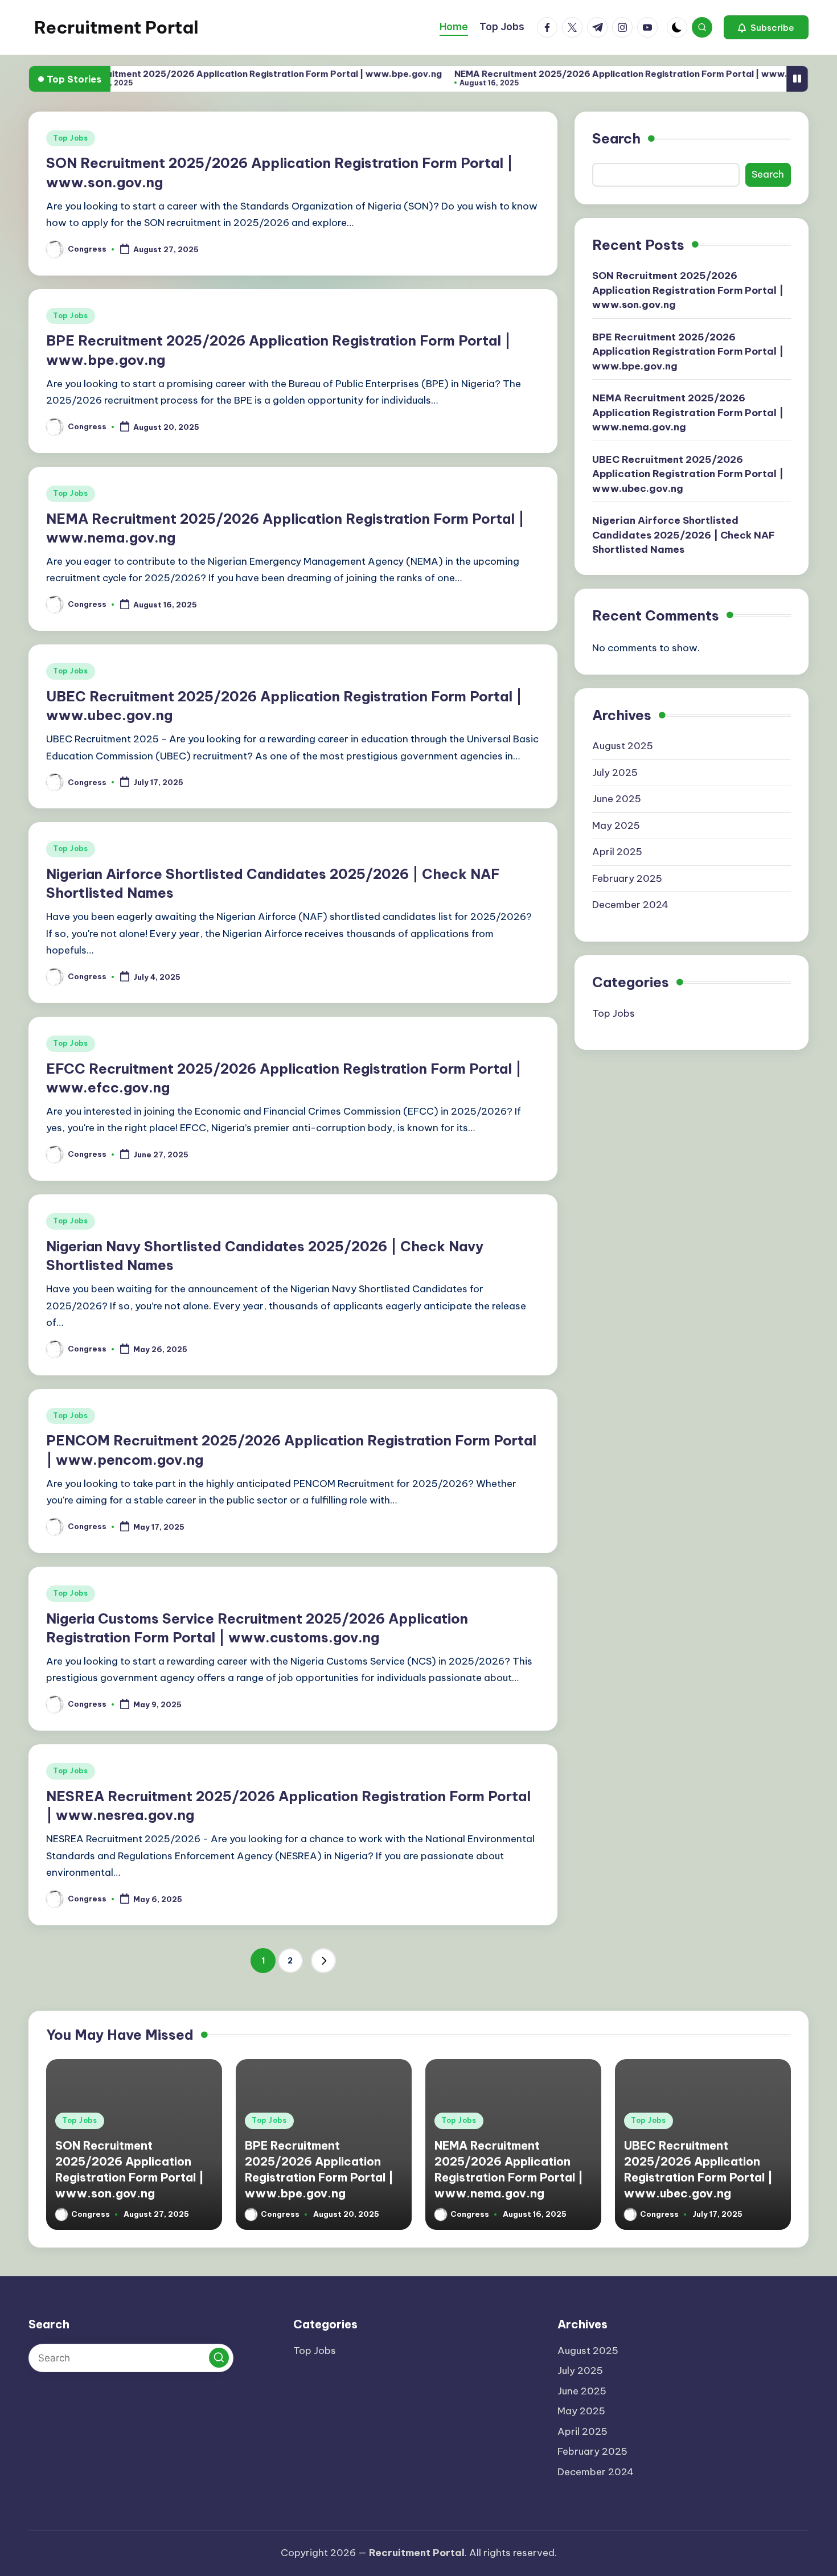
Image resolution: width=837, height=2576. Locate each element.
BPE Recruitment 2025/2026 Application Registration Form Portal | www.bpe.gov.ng (203, 74)
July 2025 (615, 773)
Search (616, 138)
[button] (766, 27)
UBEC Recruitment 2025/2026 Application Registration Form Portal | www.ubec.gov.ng (688, 474)
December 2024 (630, 905)
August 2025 (623, 746)
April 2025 (617, 852)
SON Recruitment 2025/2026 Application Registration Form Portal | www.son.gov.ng (688, 290)
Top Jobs (71, 138)
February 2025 (627, 878)
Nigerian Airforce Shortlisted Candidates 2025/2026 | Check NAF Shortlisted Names (684, 535)
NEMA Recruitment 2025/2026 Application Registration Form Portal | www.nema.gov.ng (598, 74)
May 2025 (616, 825)
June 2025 (617, 799)
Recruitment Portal (116, 27)
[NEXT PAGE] (323, 1961)
